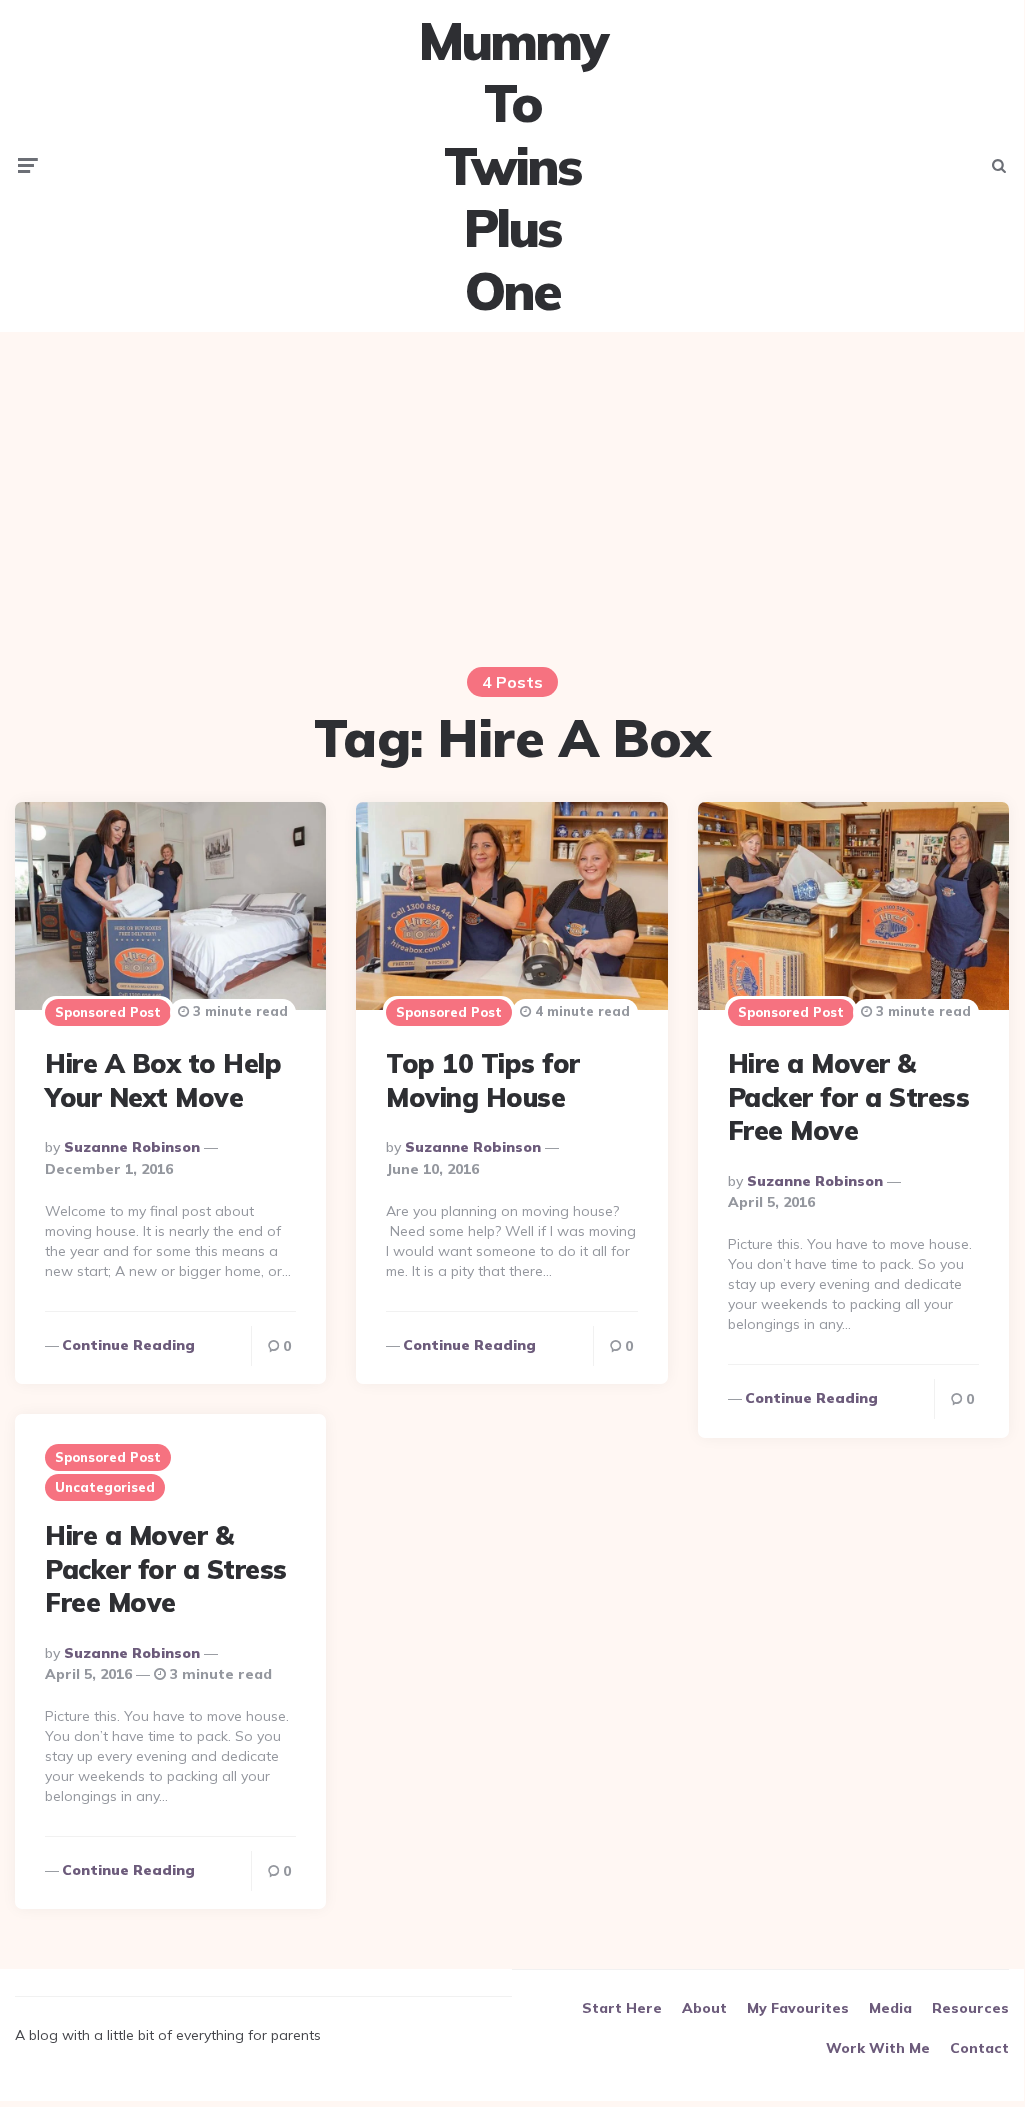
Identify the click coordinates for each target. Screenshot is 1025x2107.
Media (890, 2008)
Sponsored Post (108, 1012)
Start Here (622, 2008)
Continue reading (128, 1345)
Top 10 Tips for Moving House (483, 1080)
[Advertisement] (512, 487)
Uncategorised (105, 1487)
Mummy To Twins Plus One (512, 166)
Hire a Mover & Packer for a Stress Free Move (849, 1097)
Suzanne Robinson (132, 1147)
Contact (979, 2048)
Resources (970, 2008)
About (704, 2008)
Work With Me (878, 2048)
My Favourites (798, 2008)
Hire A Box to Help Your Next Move (163, 1080)
